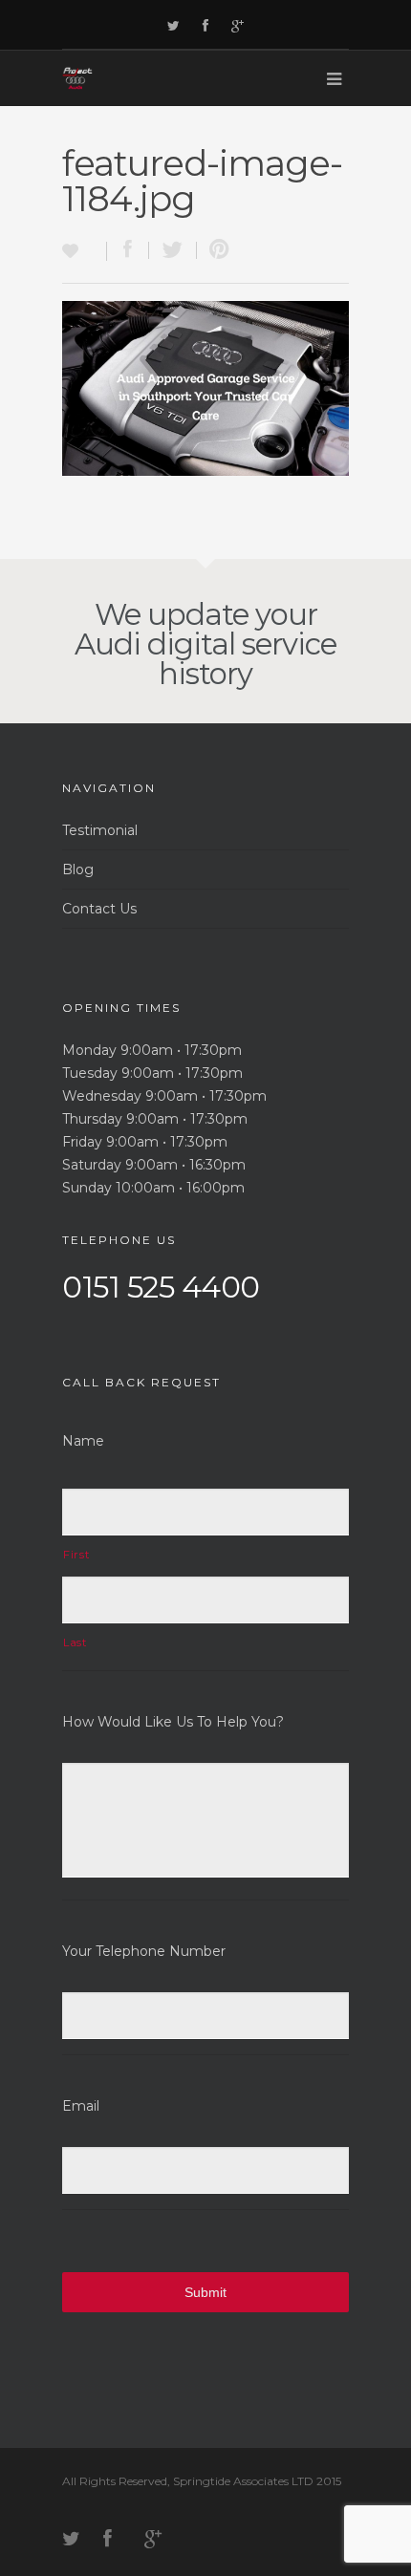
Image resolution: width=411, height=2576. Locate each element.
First (76, 1555)
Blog (78, 869)
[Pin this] (215, 250)
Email (81, 2106)
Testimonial (100, 830)
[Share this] (128, 250)
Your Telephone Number (144, 1951)
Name (83, 1441)
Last (75, 1642)
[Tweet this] (173, 250)
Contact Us (99, 909)
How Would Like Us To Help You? (173, 1722)
